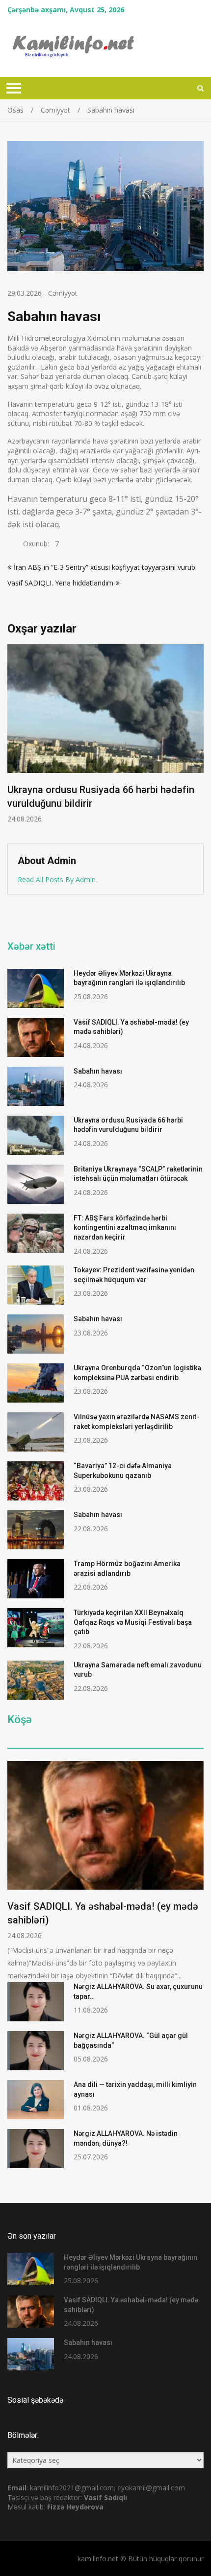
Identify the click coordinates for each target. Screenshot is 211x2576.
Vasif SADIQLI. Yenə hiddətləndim (60, 583)
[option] (105, 734)
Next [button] (197, 739)
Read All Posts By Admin (57, 879)
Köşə (20, 1720)
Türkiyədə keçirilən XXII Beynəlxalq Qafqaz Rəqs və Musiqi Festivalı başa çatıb (133, 1622)
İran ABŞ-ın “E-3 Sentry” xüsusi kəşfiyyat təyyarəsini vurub (105, 567)
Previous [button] (14, 739)
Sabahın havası (98, 1071)
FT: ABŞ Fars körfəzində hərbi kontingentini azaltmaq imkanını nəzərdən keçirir (125, 1228)
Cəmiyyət (63, 293)
